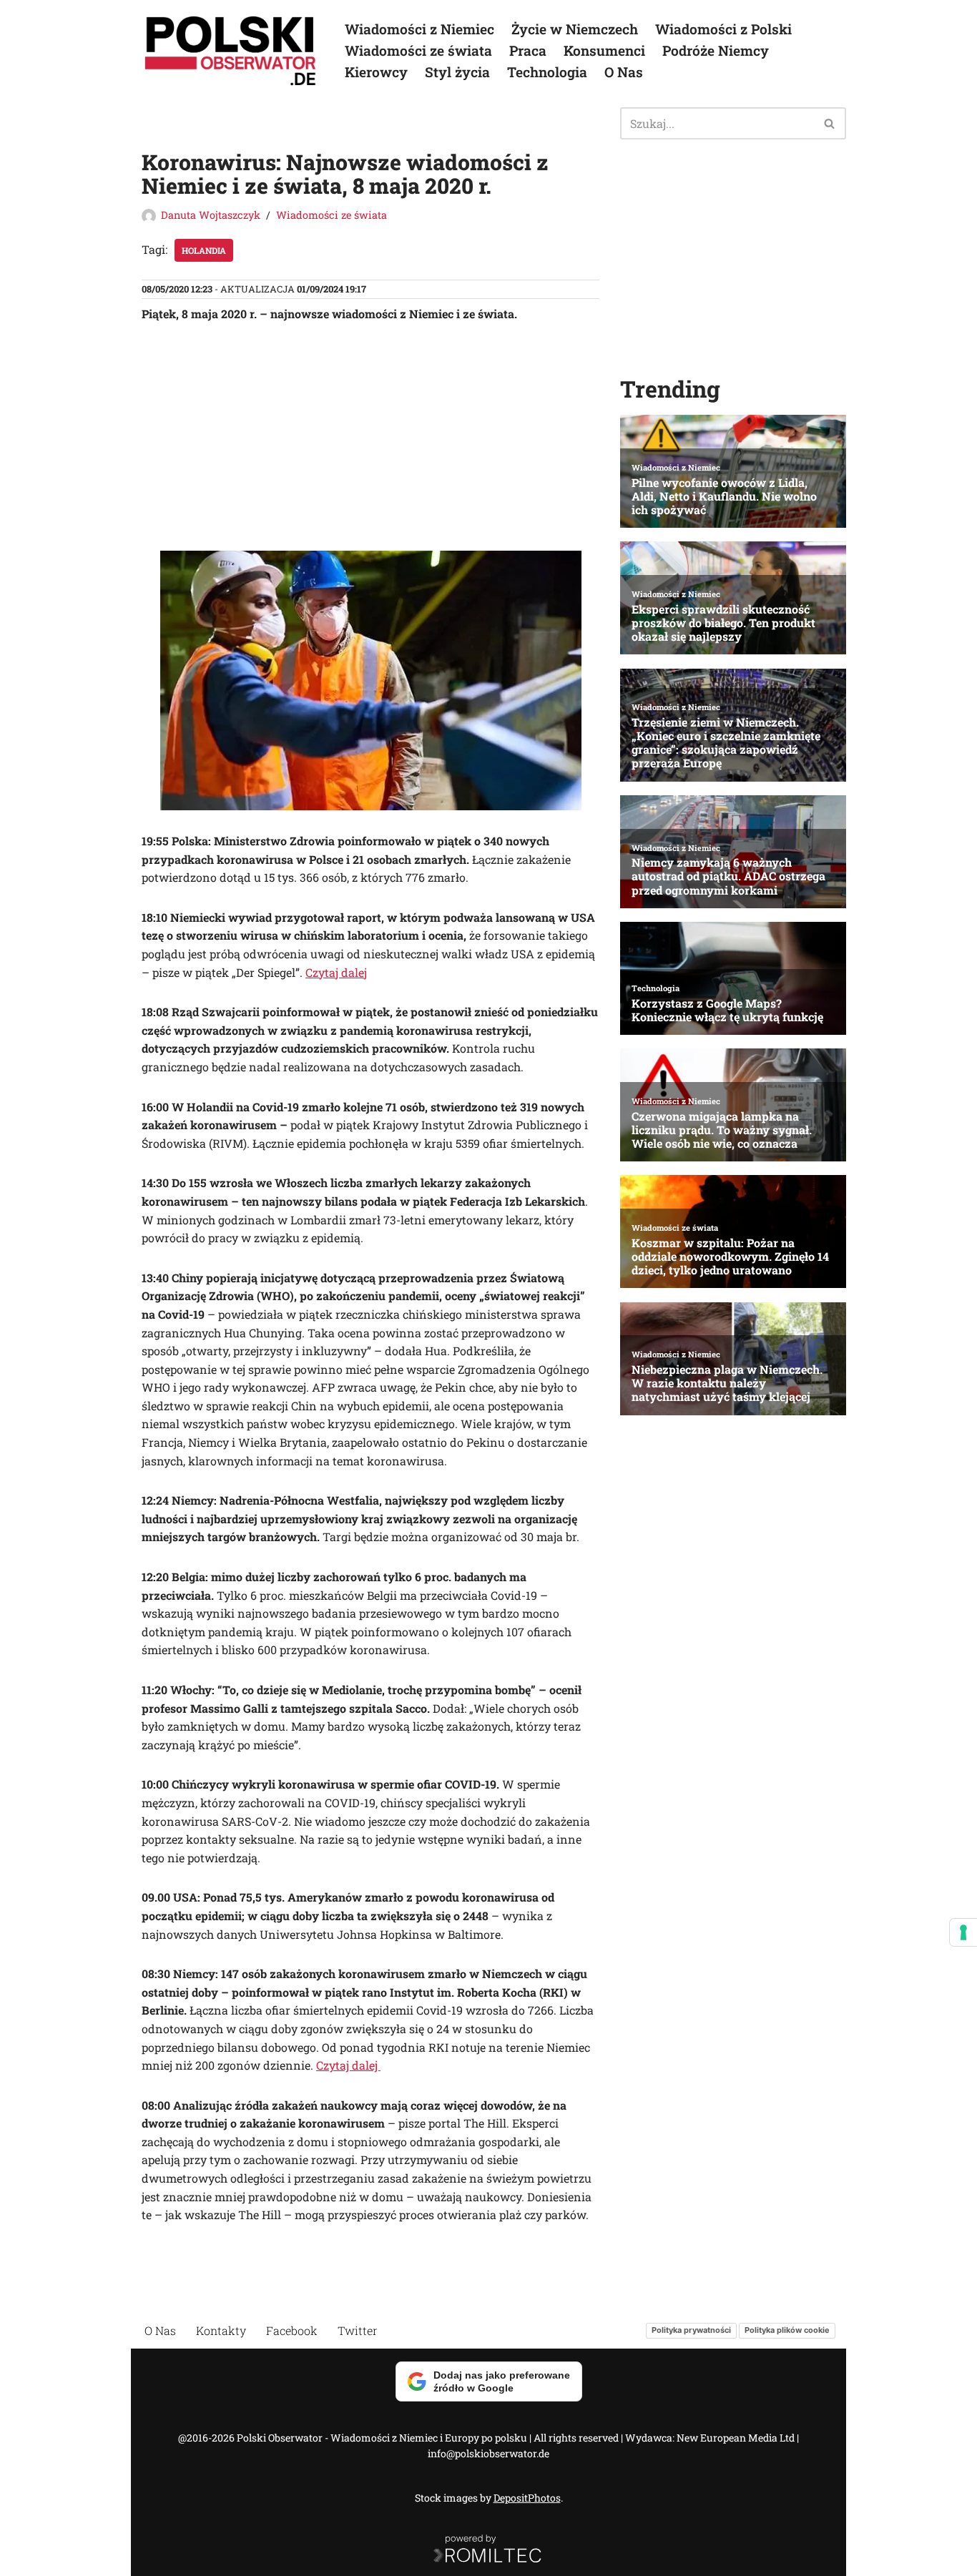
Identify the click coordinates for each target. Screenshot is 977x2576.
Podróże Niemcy (716, 50)
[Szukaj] (830, 123)
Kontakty (221, 2330)
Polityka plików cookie (787, 2331)
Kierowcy (376, 72)
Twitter (358, 2330)
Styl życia (457, 72)
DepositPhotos (527, 2498)
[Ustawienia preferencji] (963, 1932)
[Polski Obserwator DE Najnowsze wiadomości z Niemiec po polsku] (231, 51)
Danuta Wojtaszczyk (211, 215)
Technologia (547, 72)
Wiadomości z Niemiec (419, 29)
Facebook (292, 2330)
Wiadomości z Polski (723, 29)
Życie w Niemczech (575, 29)
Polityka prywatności (691, 2331)
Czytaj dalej (336, 972)
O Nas (624, 72)
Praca (528, 50)
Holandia (204, 250)
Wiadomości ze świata (418, 50)
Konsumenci (604, 50)
